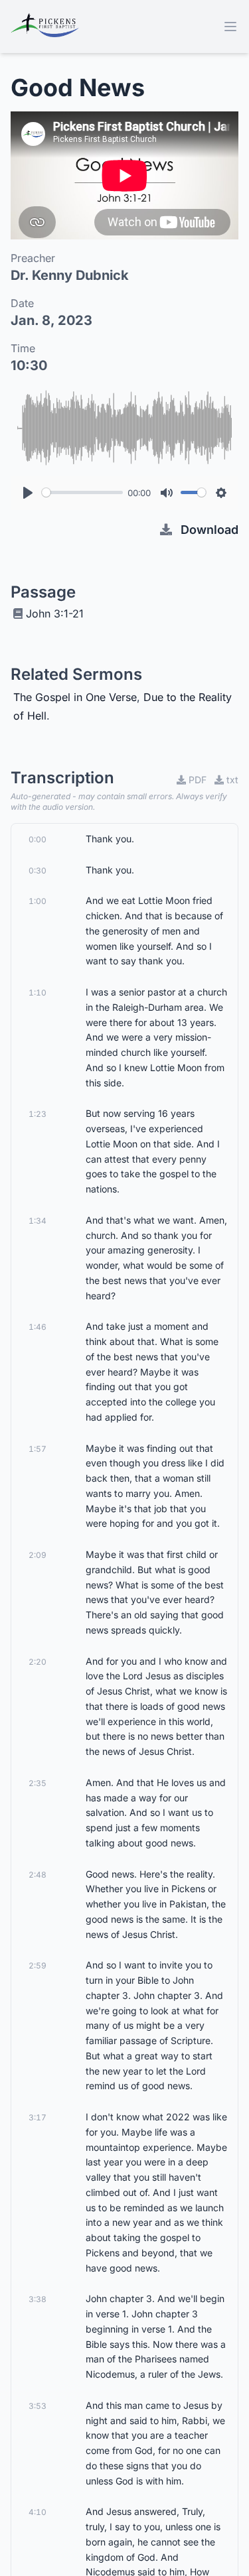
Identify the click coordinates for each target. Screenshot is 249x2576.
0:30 (38, 870)
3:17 (38, 2117)
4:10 (38, 2512)
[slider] (82, 492)
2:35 (38, 1783)
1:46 (38, 1327)
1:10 (38, 993)
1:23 (38, 1114)
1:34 (38, 1221)
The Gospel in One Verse (75, 697)
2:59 (38, 1965)
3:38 (38, 2299)
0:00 (38, 839)
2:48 (38, 1875)
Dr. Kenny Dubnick (70, 275)
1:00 (38, 901)
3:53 (38, 2406)
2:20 (38, 1662)
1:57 (38, 1449)
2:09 (38, 1555)
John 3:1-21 (55, 613)
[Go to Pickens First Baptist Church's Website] (45, 27)
